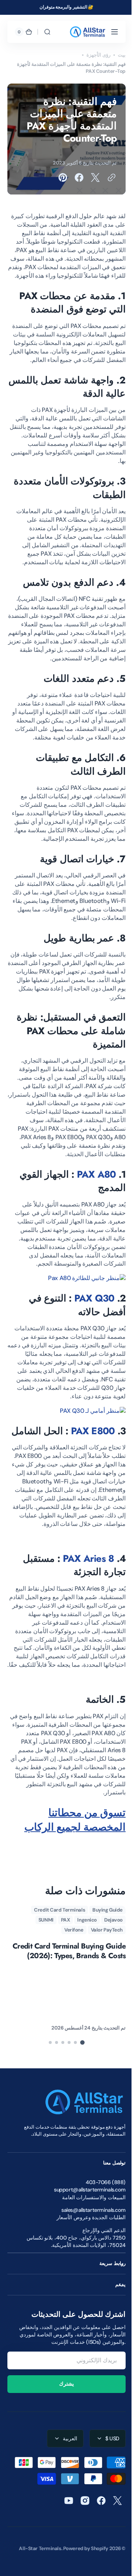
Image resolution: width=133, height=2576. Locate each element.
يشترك (64, 2457)
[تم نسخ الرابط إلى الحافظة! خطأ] (106, 177)
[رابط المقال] (61, 2042)
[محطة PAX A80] (81, 1321)
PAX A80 (91, 1217)
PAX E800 (87, 1473)
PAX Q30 (89, 1341)
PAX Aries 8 (83, 1623)
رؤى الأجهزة (93, 55)
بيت (116, 55)
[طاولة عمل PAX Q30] (87, 1453)
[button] (109, 32)
